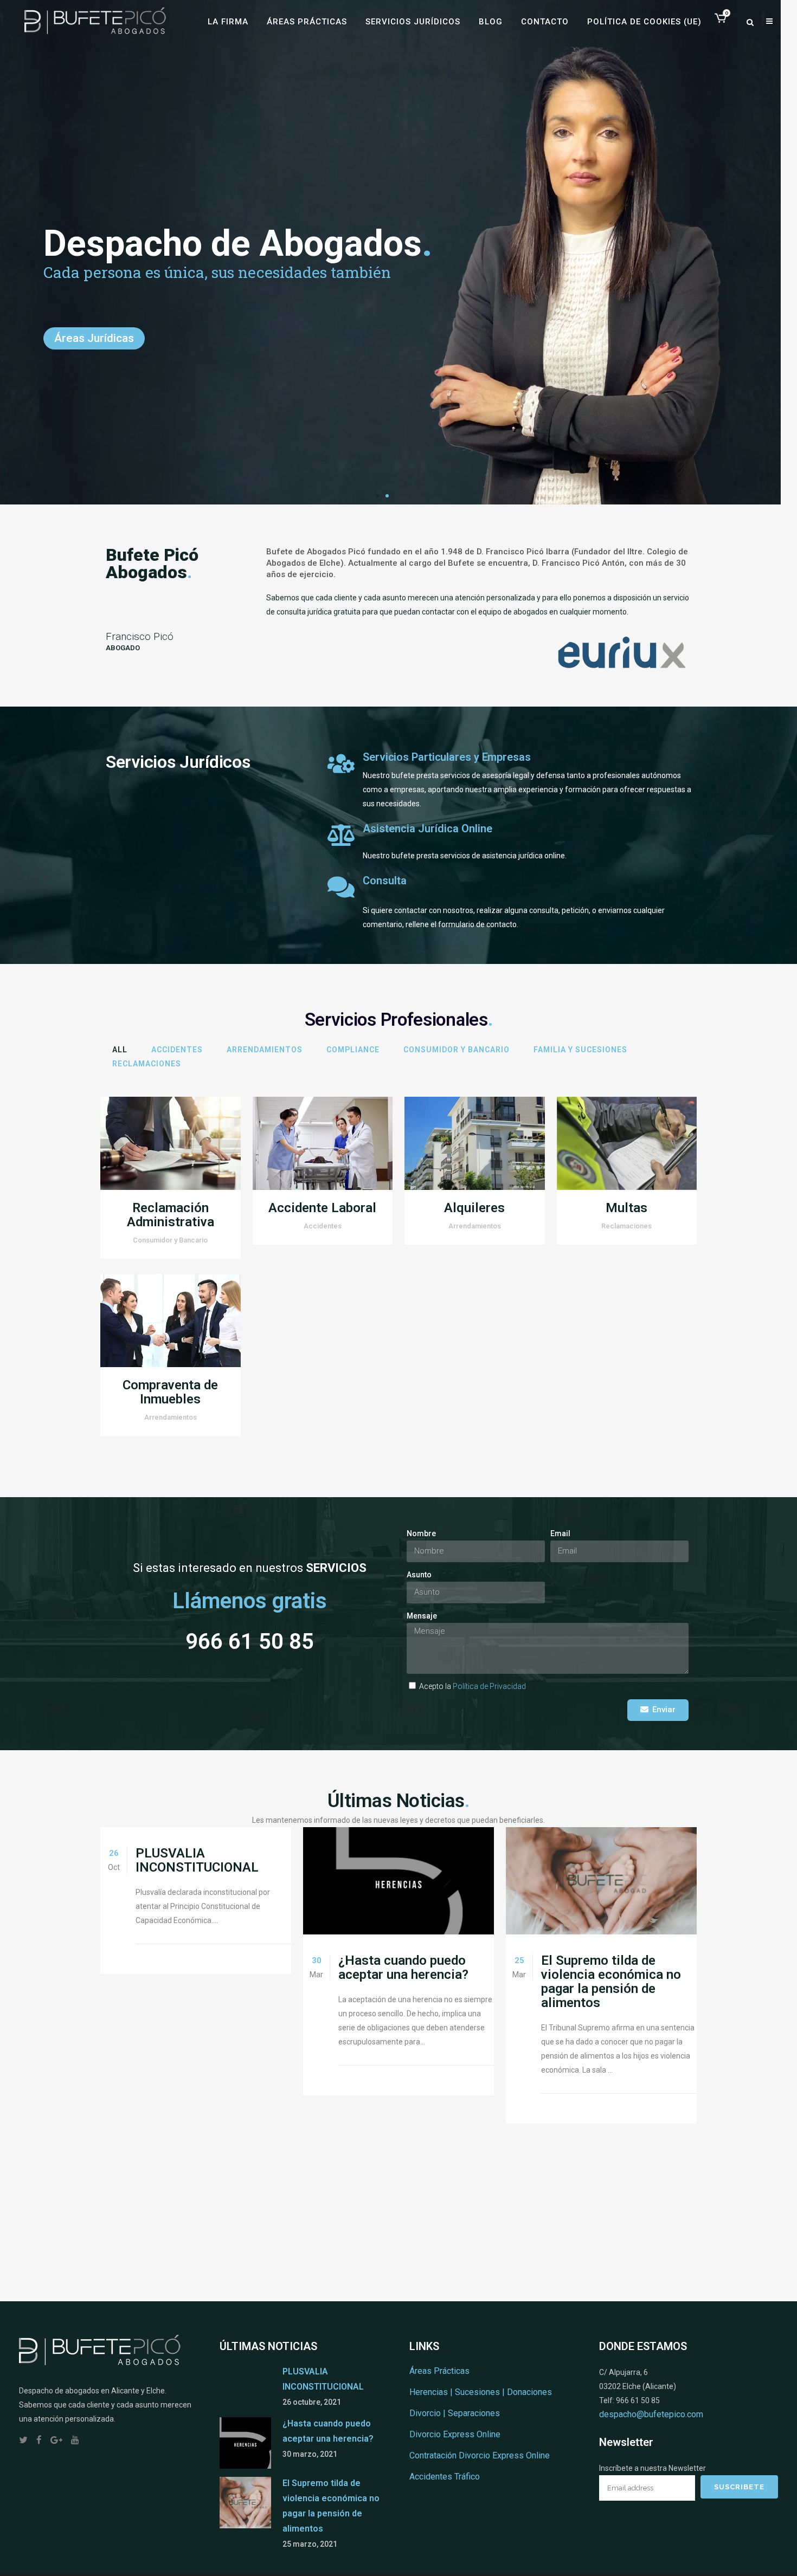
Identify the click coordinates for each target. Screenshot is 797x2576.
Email (560, 1533)
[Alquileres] (475, 1144)
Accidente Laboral (322, 1208)
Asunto (419, 1575)
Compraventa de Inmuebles (170, 1392)
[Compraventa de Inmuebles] (171, 1321)
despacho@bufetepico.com (651, 2414)
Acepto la (473, 1686)
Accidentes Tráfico (445, 2477)
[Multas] (627, 1144)
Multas (626, 1208)
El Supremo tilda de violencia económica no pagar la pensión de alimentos (611, 1982)
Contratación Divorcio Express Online (480, 2455)
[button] (377, 496)
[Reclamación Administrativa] (171, 1144)
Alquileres (474, 1208)
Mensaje (422, 1616)
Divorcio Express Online (455, 2434)
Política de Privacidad (489, 1686)
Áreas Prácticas (439, 2371)
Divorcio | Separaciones (455, 2413)
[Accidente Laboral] (323, 1144)
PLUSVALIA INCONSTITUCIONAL (197, 1860)
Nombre (421, 1533)
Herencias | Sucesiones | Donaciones (481, 2392)
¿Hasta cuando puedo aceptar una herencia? (403, 1967)
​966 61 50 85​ (250, 1642)
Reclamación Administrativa (171, 1215)
